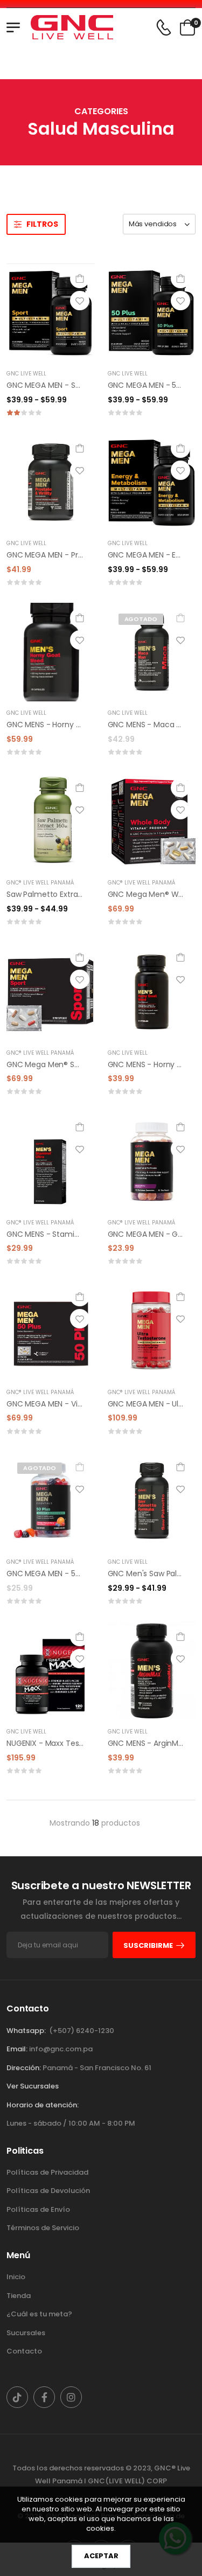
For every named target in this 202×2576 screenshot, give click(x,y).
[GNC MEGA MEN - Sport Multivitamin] (51, 313)
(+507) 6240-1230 (82, 2031)
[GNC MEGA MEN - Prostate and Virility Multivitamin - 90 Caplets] (51, 482)
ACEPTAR (101, 2556)
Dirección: (24, 2068)
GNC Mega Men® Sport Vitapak (63, 1064)
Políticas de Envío (38, 2209)
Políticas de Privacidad (47, 2172)
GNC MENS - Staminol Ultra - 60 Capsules (82, 1234)
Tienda (19, 2296)
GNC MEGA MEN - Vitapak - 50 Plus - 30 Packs (90, 1404)
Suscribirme (148, 1945)
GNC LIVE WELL (26, 374)
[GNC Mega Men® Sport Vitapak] (51, 991)
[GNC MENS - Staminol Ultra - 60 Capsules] (51, 1161)
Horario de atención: (43, 2105)
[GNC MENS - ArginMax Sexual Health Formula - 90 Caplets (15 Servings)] (152, 1671)
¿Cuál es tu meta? (39, 2314)
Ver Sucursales (33, 2086)
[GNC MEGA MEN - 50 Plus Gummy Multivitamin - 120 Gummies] (51, 1501)
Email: (17, 2049)
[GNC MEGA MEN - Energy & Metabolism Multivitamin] (152, 482)
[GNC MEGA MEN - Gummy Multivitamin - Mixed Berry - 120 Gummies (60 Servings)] (152, 1161)
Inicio (16, 2277)
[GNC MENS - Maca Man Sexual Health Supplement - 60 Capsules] (152, 652)
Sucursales (26, 2333)
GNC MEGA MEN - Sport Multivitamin (72, 385)
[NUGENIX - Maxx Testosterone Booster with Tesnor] (51, 1671)
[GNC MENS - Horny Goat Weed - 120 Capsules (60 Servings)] (51, 652)
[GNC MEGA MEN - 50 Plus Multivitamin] (152, 313)
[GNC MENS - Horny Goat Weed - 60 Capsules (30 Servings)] (152, 991)
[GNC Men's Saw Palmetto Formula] (152, 1501)
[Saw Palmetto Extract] (51, 822)
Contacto (24, 2351)
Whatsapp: (26, 2031)
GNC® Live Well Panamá (40, 883)
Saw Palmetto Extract (46, 894)
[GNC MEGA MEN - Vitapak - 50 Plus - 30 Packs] (51, 1331)
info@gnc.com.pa (61, 2049)
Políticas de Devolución (48, 2191)
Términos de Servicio (43, 2228)
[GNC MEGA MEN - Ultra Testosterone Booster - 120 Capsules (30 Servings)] (152, 1331)
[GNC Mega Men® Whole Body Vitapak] (152, 822)
